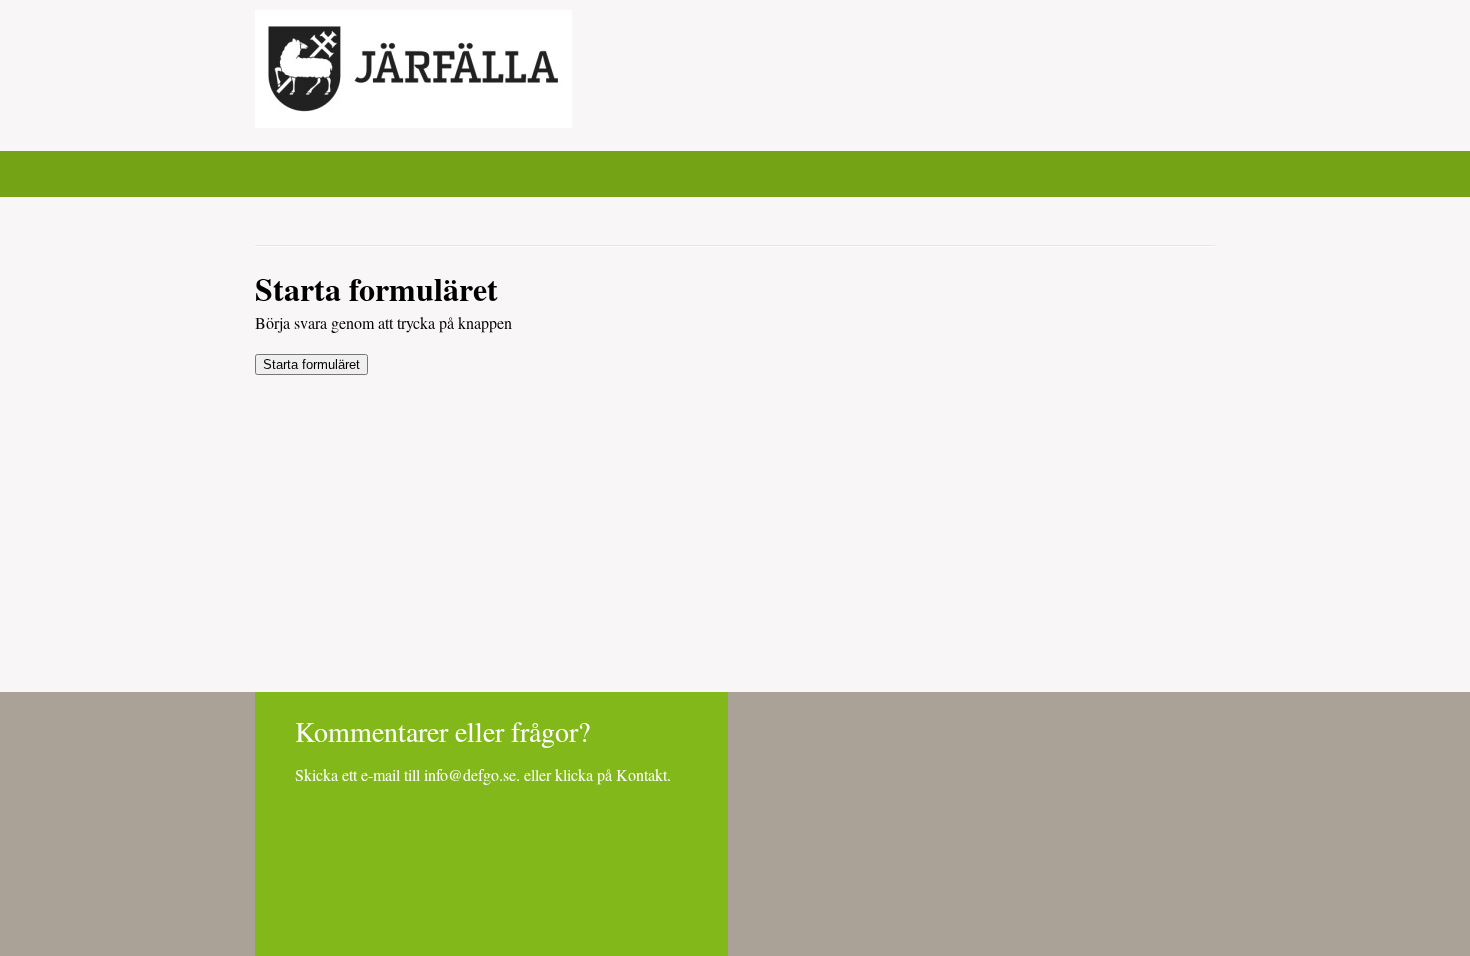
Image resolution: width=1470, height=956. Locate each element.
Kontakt (641, 774)
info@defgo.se (470, 774)
